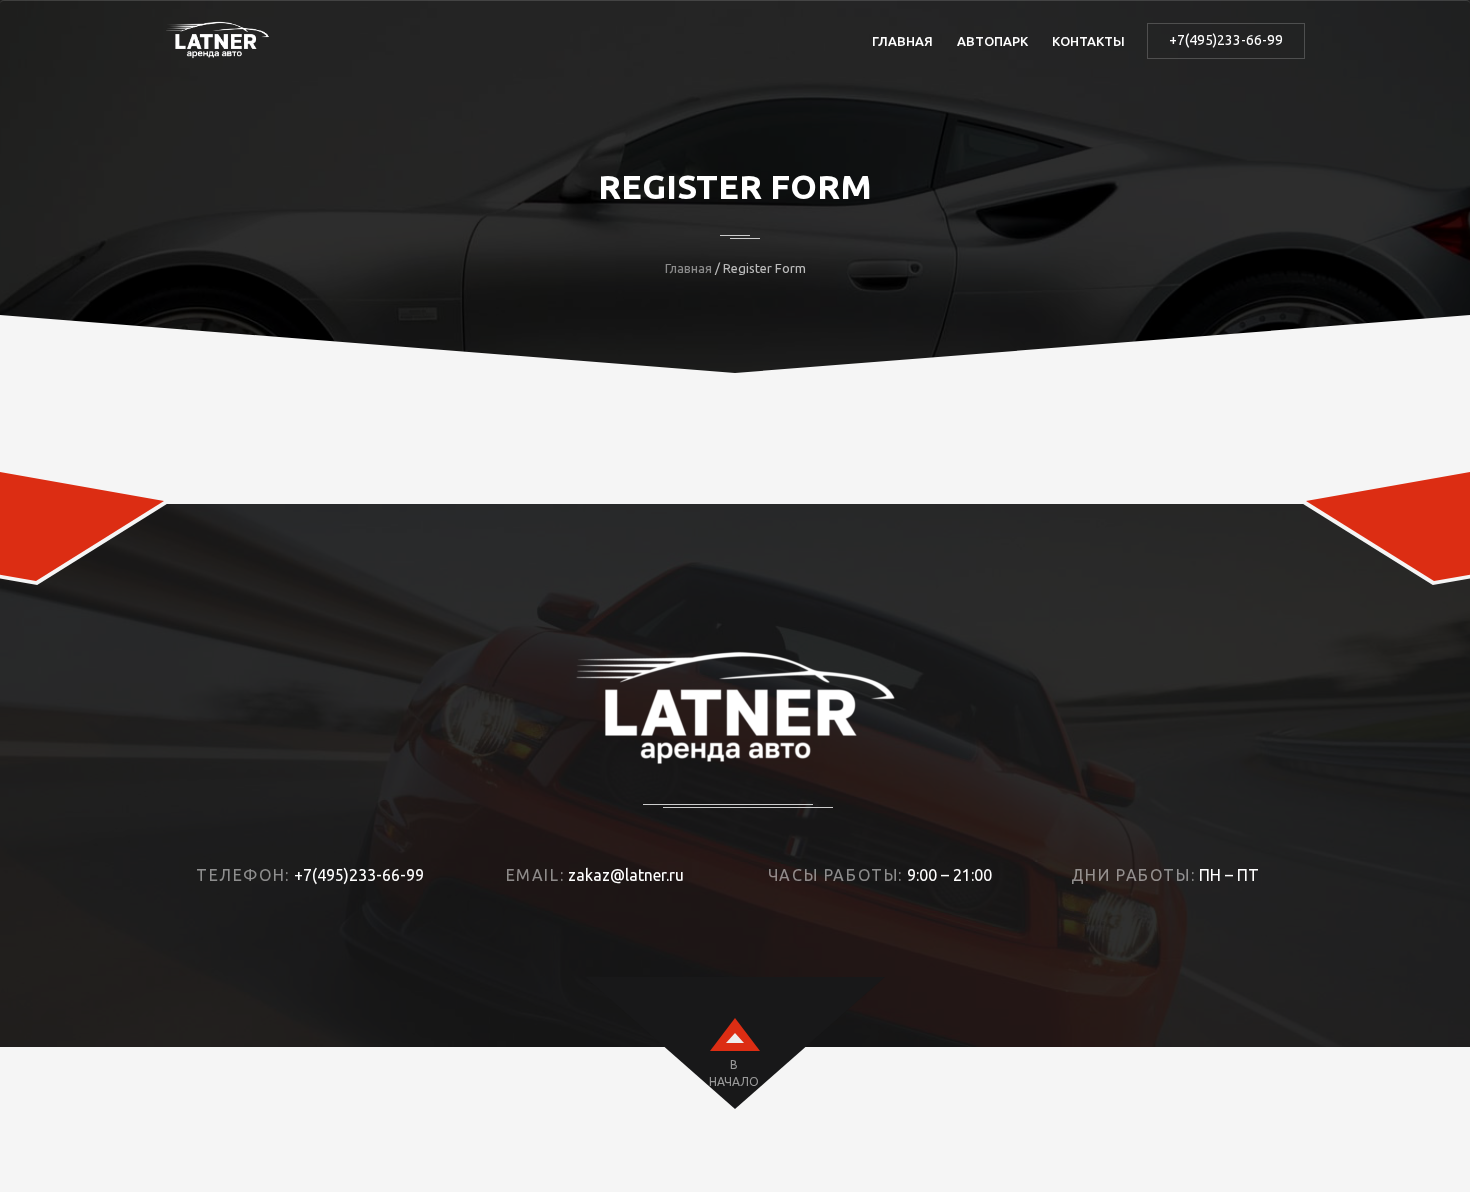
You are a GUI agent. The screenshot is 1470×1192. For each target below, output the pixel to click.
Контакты (1088, 41)
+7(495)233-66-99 (1226, 40)
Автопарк (992, 41)
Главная (902, 41)
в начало (734, 1073)
